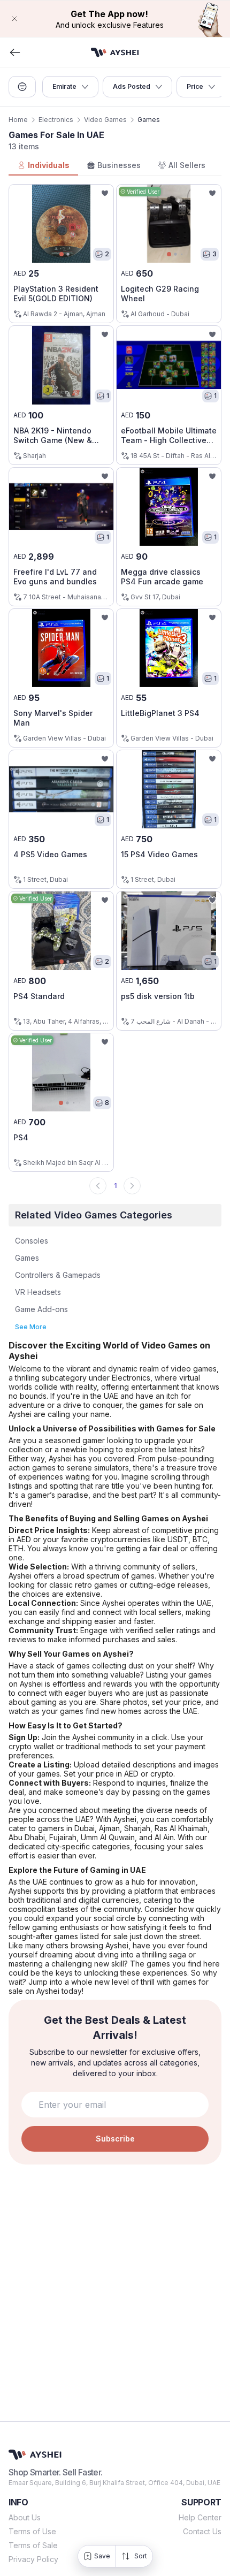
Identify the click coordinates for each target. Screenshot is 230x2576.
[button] (115, 19)
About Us (25, 2517)
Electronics (56, 120)
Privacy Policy (33, 2559)
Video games (105, 120)
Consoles (32, 1241)
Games (27, 1258)
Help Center (200, 2517)
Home (18, 120)
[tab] (43, 166)
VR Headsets (38, 1292)
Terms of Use (32, 2531)
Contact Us (202, 2531)
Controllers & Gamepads (58, 1275)
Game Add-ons (41, 1309)
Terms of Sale (33, 2545)
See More (31, 1327)
